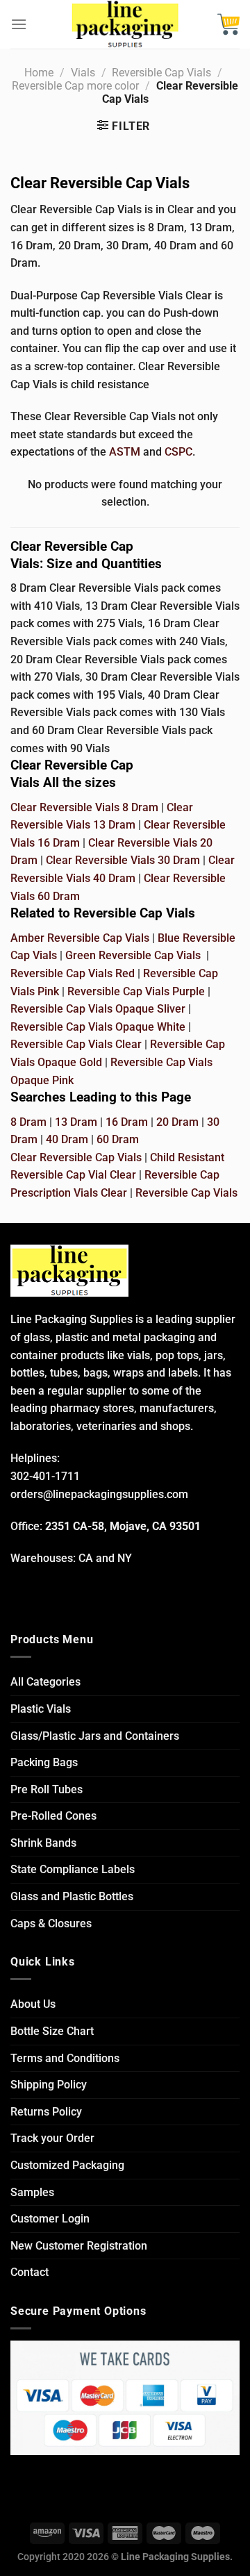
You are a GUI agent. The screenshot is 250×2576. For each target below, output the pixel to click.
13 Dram (76, 1122)
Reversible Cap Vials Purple (136, 991)
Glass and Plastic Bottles (72, 1896)
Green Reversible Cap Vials (133, 955)
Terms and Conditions (65, 2058)
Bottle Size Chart (52, 2031)
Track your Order (52, 2138)
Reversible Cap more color (75, 86)
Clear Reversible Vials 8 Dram (84, 807)
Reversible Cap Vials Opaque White (98, 1027)
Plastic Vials (41, 1709)
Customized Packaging (67, 2165)
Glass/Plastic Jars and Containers (95, 1736)
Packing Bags (44, 1762)
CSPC (178, 452)
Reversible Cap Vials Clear (76, 1044)
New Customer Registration (79, 2246)
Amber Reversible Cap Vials (80, 938)
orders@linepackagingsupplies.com (99, 1494)
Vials (83, 73)
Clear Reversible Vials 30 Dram (123, 860)
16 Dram (127, 1122)
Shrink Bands (43, 1843)
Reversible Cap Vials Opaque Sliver (98, 1009)
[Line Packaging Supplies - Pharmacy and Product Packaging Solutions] (125, 24)
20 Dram (177, 1122)
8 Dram (28, 1122)
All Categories (45, 1682)
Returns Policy (46, 2112)
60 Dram (118, 1139)
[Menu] (19, 24)
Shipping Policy (49, 2085)
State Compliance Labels (73, 1869)
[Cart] (228, 24)
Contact (30, 2272)
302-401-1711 (45, 1476)
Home (39, 73)
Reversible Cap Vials (161, 73)
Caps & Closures (51, 1923)
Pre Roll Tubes (47, 1789)
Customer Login (50, 2219)
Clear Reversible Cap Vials (76, 1157)
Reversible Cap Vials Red (73, 973)
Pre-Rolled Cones (53, 1816)
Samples (32, 2192)
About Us (33, 2004)
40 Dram (67, 1139)
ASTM (125, 452)
